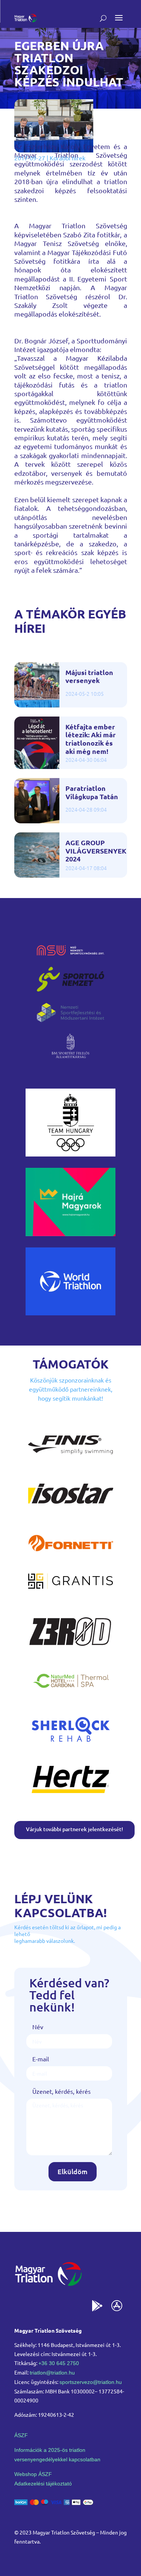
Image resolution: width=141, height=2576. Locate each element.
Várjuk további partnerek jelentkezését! (74, 1829)
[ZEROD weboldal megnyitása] (71, 1648)
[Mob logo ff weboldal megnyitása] (71, 1154)
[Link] (26, 18)
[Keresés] (103, 18)
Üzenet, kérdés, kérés (61, 2091)
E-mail (41, 2059)
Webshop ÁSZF (33, 2474)
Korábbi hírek (67, 158)
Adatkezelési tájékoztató (43, 2484)
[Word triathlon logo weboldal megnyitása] (71, 1313)
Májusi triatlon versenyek (89, 676)
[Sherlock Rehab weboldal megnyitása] (71, 1746)
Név (38, 2027)
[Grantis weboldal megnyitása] (71, 1587)
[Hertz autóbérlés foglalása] (71, 1795)
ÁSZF (21, 2435)
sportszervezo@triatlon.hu (91, 2382)
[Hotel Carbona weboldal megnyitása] (71, 1697)
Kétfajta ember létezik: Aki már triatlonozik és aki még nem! (91, 739)
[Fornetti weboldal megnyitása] (71, 1559)
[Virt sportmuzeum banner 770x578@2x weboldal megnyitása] (71, 1233)
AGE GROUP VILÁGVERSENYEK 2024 (96, 851)
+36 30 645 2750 (59, 2363)
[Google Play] (97, 2307)
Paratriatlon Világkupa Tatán (92, 792)
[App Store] (117, 2307)
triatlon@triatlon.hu (52, 2373)
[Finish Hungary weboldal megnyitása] (71, 1461)
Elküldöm (73, 2171)
